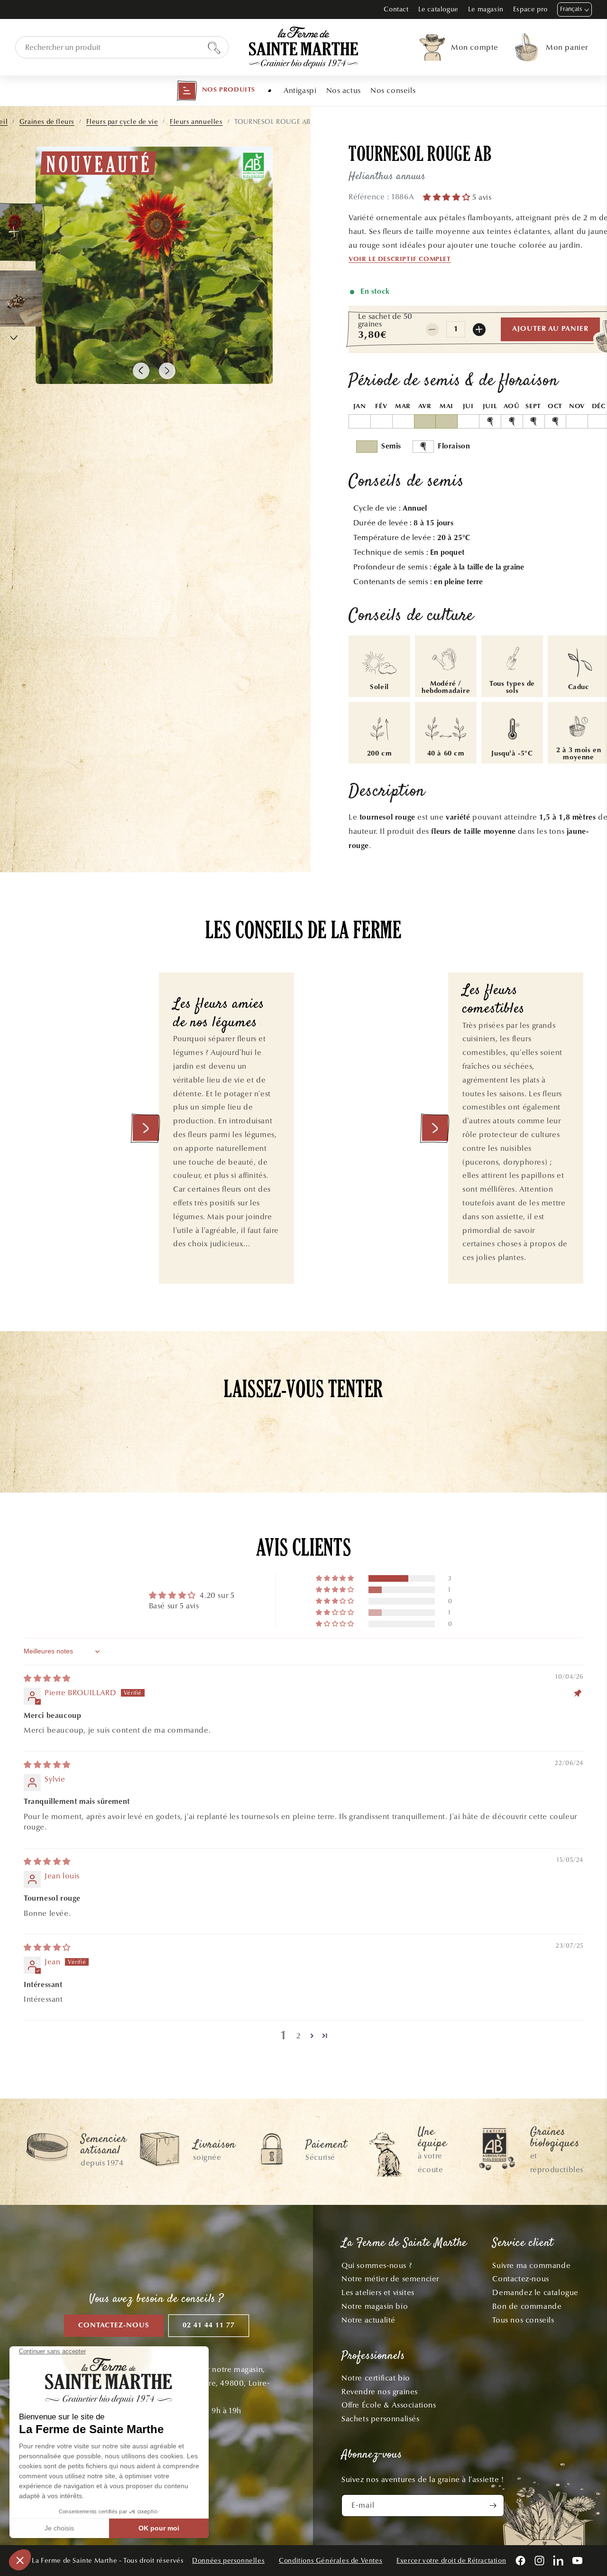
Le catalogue (438, 9)
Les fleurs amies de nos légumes (219, 1014)
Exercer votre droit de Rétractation (451, 2561)
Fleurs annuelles (196, 122)
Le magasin (486, 9)
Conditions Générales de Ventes (331, 2561)
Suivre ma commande (531, 2265)
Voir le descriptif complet (400, 260)
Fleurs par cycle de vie (122, 122)
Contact (396, 9)
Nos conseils (393, 90)
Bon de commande (527, 2306)
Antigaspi (300, 90)
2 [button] (299, 2036)
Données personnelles (228, 2561)
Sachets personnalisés (381, 2419)
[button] (216, 91)
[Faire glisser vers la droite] (167, 371)
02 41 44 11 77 (209, 2326)
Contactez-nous (114, 2326)
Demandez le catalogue (535, 2292)
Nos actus (344, 90)
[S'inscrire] (493, 2506)
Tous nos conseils (523, 2320)
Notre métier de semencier (390, 2279)
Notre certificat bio (376, 2378)
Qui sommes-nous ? (377, 2265)
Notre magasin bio (375, 2306)
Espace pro (530, 9)
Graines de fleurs (47, 122)
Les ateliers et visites (378, 2292)
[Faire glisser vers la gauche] (141, 371)
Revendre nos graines (380, 2392)
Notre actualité (368, 2320)
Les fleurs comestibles (494, 1000)
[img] (47, 1678)
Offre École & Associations (389, 2405)
